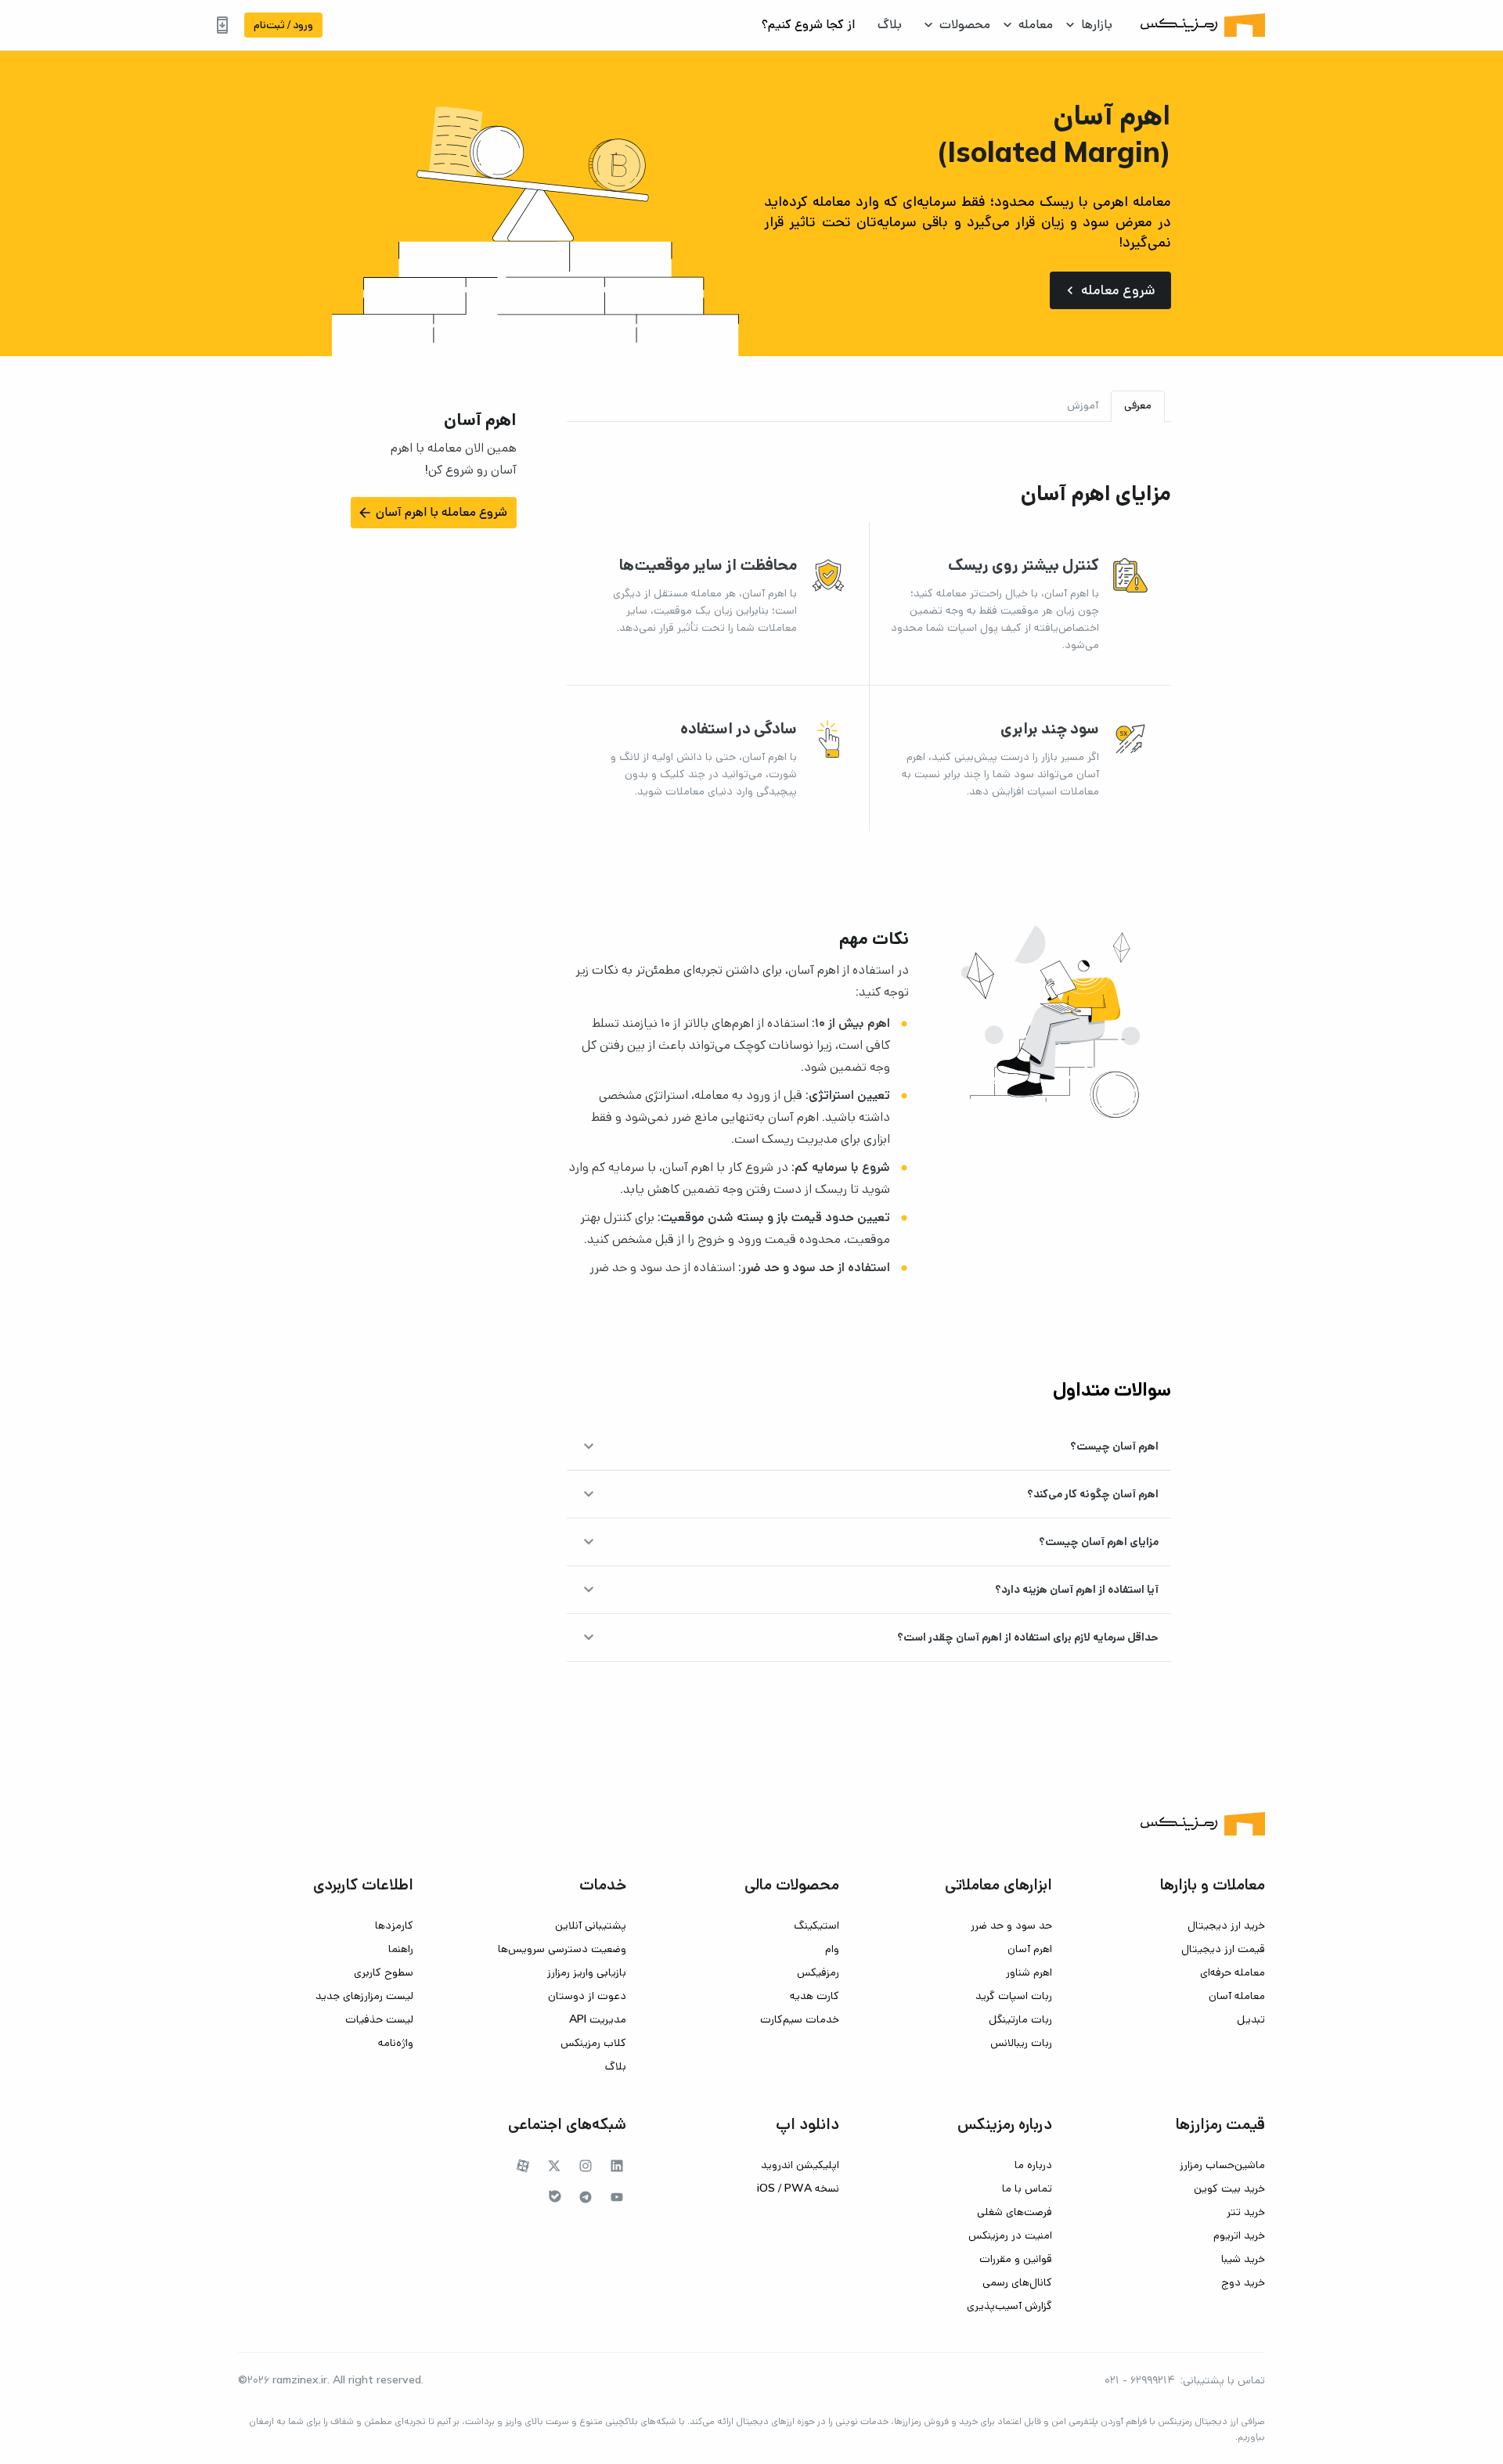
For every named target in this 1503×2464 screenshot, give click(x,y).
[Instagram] (586, 2166)
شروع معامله (1109, 290)
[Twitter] (554, 2166)
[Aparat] (523, 2166)
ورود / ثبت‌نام (283, 25)
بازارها (1097, 25)
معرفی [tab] (1138, 405)
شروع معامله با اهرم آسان (432, 513)
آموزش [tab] (1083, 405)
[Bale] (555, 2196)
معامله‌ (1036, 25)
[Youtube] (617, 2197)
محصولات (965, 25)
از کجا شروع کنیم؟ (808, 25)
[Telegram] (586, 2197)
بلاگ (890, 25)
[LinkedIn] (617, 2166)
